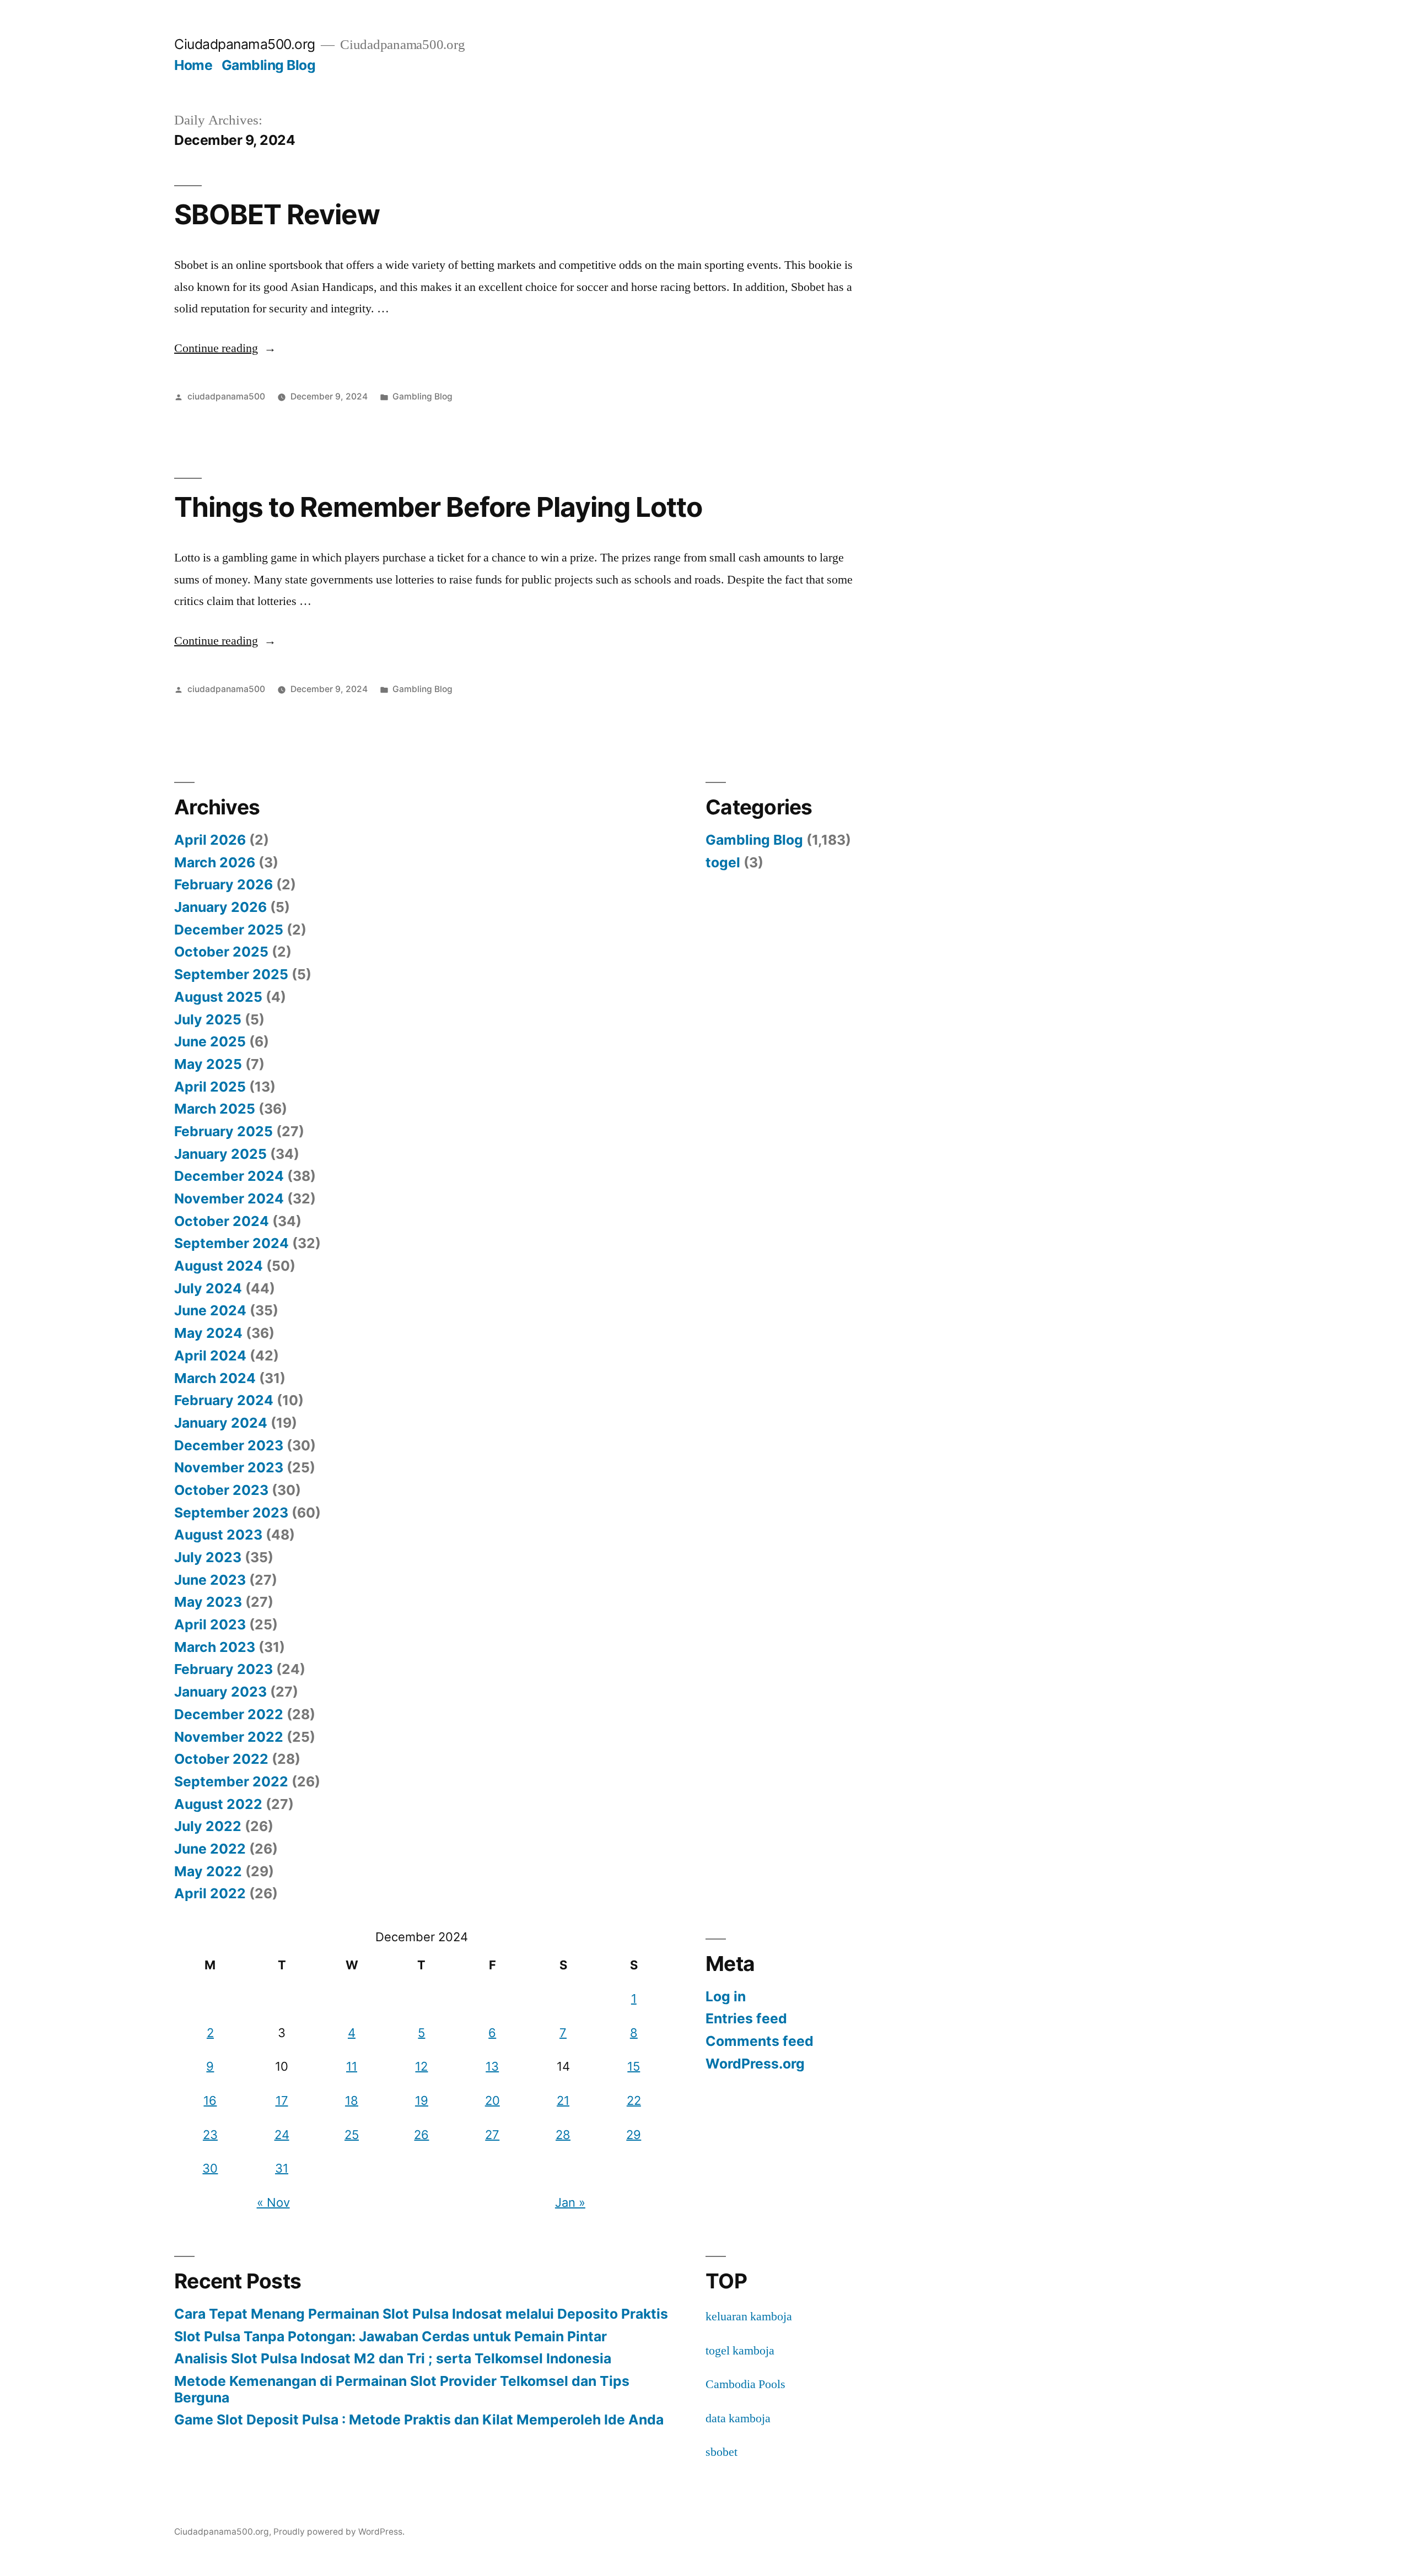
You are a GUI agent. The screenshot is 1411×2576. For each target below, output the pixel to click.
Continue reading (225, 348)
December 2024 (229, 1176)
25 (352, 2135)
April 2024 (210, 1355)
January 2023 (220, 1692)
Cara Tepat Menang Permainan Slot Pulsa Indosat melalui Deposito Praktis (421, 2314)
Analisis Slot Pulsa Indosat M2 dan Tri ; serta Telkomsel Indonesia (393, 2358)
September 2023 (231, 1513)
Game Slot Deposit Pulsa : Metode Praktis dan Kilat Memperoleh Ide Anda (419, 2420)
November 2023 (229, 1467)
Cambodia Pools (745, 2384)
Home (193, 65)
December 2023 (229, 1445)
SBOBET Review (277, 214)
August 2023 (218, 1535)
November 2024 (229, 1198)
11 (352, 2066)
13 (492, 2066)
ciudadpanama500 (226, 396)
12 (421, 2066)
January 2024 (221, 1423)
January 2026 (220, 907)
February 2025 (224, 1131)
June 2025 (210, 1041)
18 (352, 2100)
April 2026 (210, 840)
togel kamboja (740, 2351)
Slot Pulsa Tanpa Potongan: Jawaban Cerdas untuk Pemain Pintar (391, 2336)
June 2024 (210, 1310)
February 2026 (224, 884)
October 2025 (221, 952)
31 (282, 2168)
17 (282, 2100)
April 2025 (210, 1087)
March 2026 (215, 862)
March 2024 (215, 1378)
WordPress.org (755, 2064)
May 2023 (208, 1602)
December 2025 (229, 930)
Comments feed (760, 2041)
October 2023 (221, 1490)
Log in (726, 1996)
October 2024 (222, 1221)
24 (282, 2135)
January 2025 (220, 1154)
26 (421, 2135)
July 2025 (208, 1019)
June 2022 (210, 1849)
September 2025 (231, 974)
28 (563, 2135)
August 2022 (218, 1804)
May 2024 (208, 1333)
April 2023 (210, 1624)
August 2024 (219, 1266)
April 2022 (210, 1893)
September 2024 (231, 1243)
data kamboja (738, 2418)
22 (634, 2100)
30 (210, 2168)
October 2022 (221, 1759)
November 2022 (229, 1737)
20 (492, 2100)
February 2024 (224, 1400)
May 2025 (208, 1064)
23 (210, 2135)
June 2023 (210, 1580)
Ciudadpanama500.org (245, 44)
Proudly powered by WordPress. (339, 2532)
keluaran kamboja (749, 2316)
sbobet (721, 2452)
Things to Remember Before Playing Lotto (438, 507)
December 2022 (229, 1714)
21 (563, 2100)
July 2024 (208, 1288)
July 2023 (208, 1557)
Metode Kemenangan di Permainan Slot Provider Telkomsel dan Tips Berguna (402, 2389)
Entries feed (746, 2018)
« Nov (273, 2202)
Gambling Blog (269, 65)
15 (634, 2066)
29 (634, 2135)
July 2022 (208, 1826)
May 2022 (208, 1871)
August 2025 (218, 997)
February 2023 (224, 1669)
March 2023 (215, 1647)
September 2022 (231, 1781)
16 (210, 2100)
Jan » (570, 2202)
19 (422, 2100)
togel (723, 862)
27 (492, 2135)
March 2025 (215, 1109)
